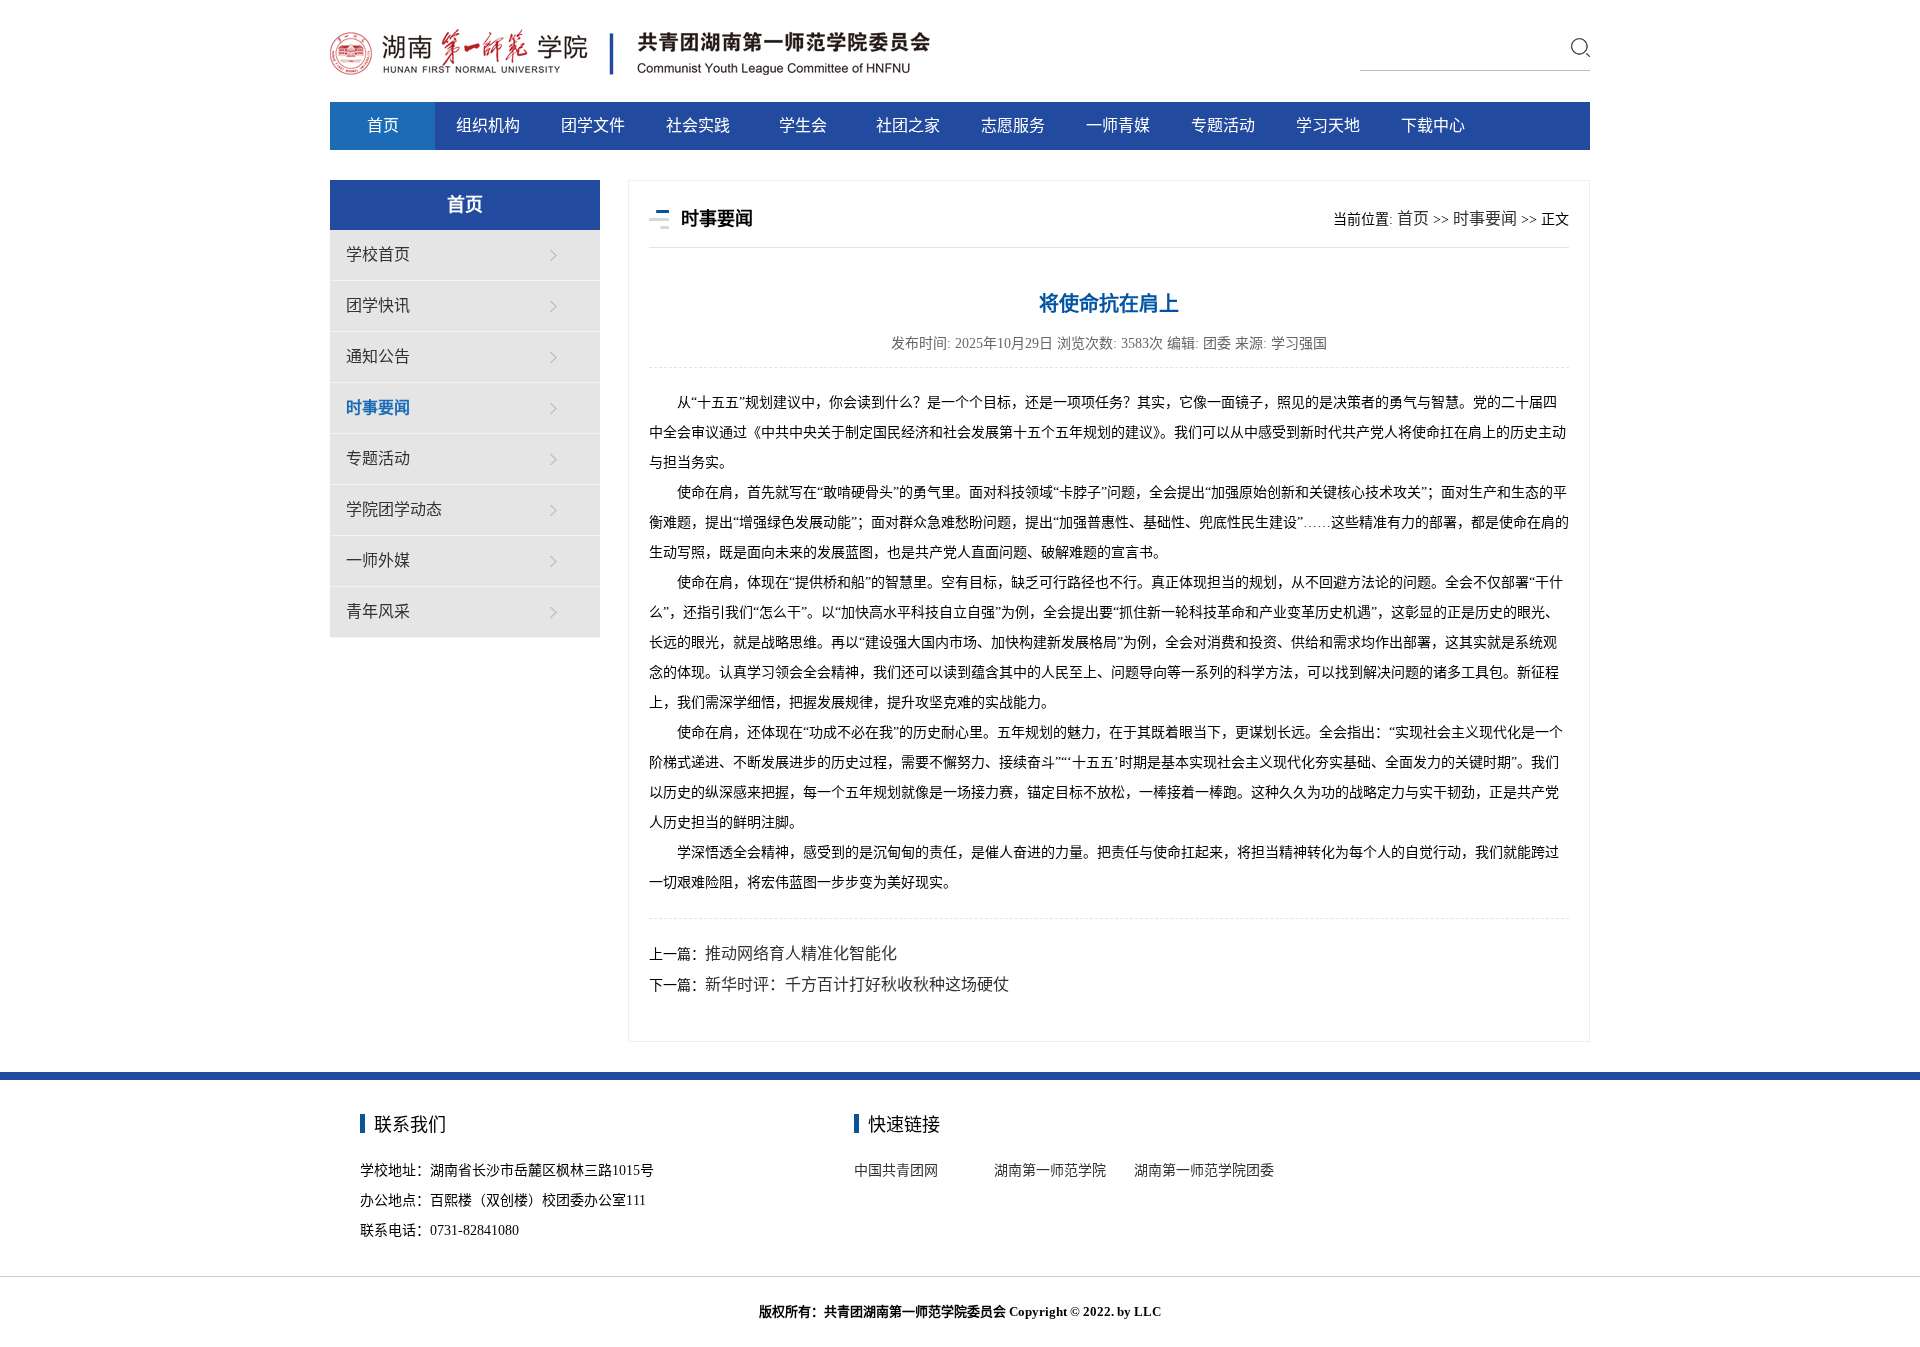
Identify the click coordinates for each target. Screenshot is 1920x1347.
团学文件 (593, 125)
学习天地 (1328, 125)
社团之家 (908, 125)
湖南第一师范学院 (1050, 1170)
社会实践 (698, 125)
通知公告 (378, 356)
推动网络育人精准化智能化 (801, 953)
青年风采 (378, 611)
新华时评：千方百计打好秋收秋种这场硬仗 (857, 984)
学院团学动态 (394, 509)
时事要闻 (378, 407)
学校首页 (378, 254)
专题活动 (1223, 125)
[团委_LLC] (630, 30)
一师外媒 (378, 560)
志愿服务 (1013, 125)
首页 (383, 125)
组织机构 (488, 125)
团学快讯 (378, 305)
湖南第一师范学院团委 (1204, 1170)
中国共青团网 (896, 1170)
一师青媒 (1118, 125)
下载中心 (1433, 125)
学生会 (803, 125)
